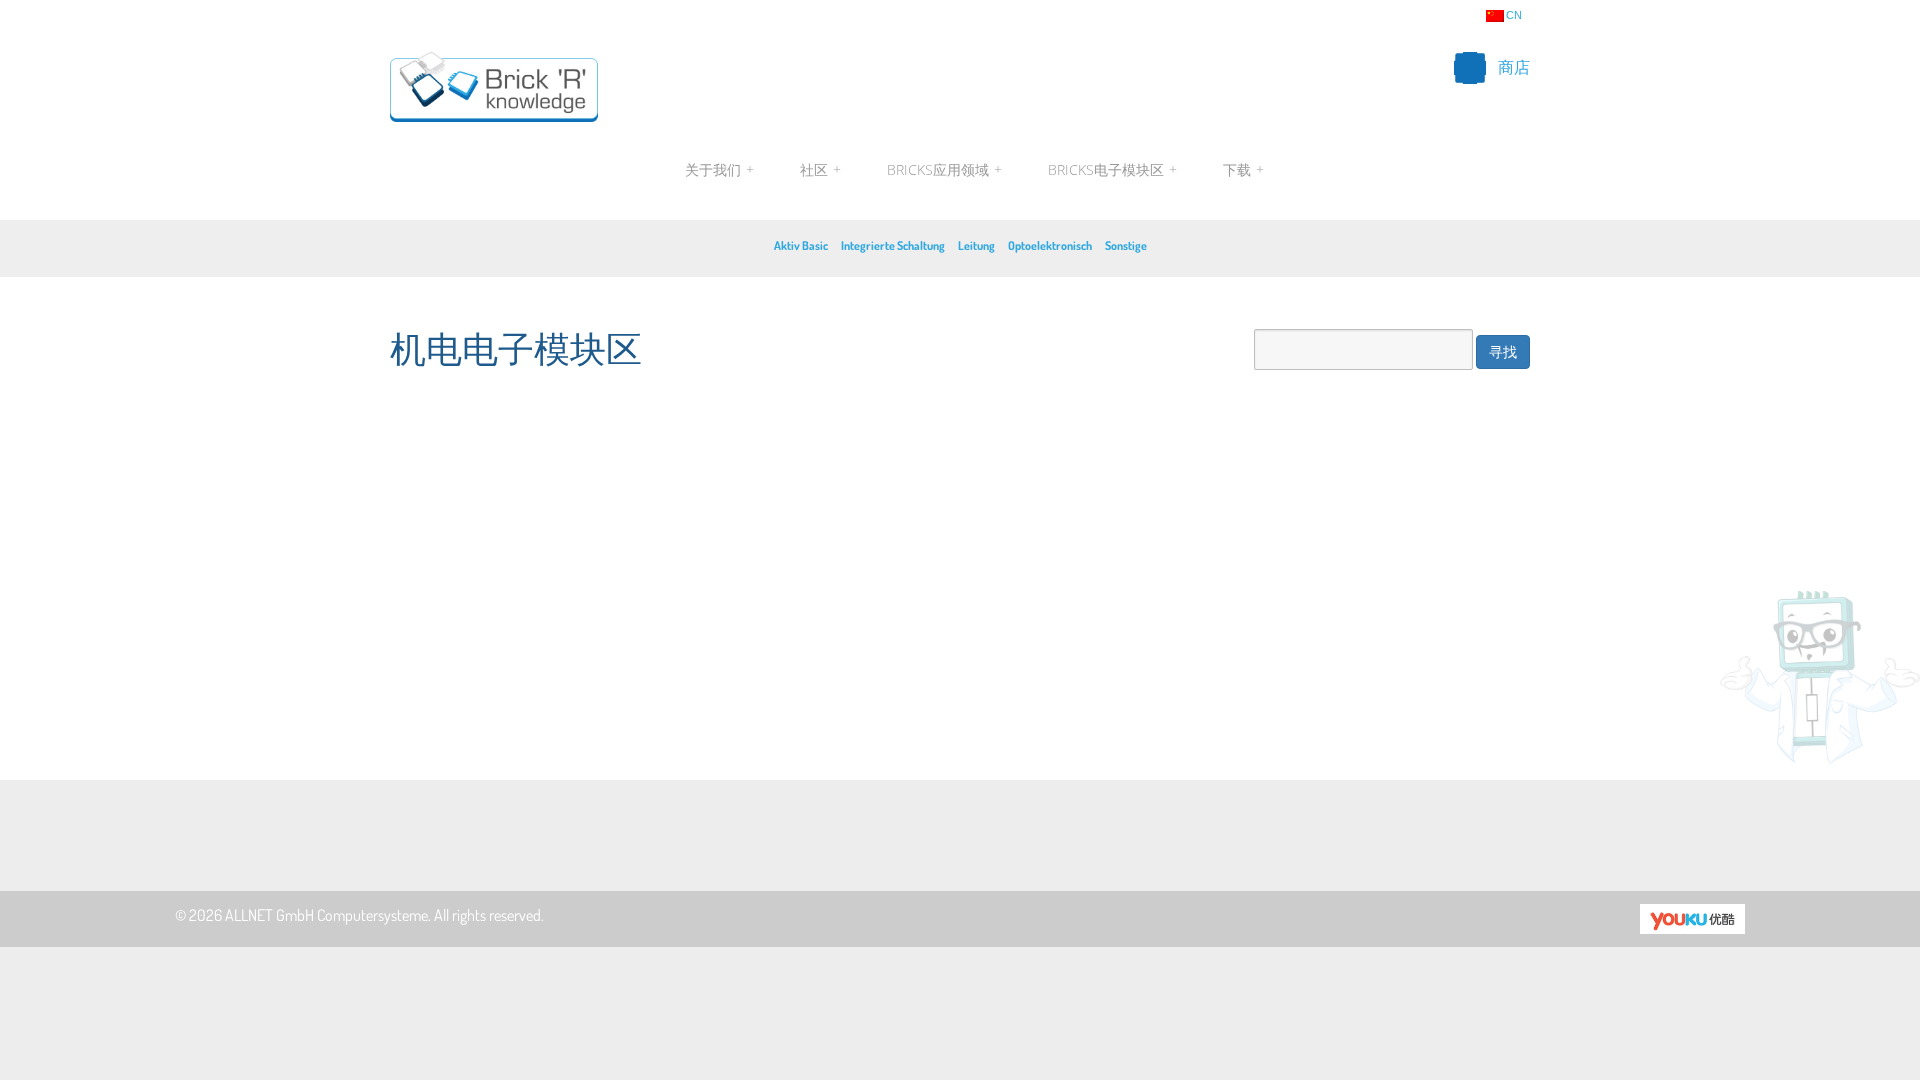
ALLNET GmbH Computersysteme (326, 915)
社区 (820, 169)
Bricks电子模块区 (1112, 169)
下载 (1241, 169)
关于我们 (719, 169)
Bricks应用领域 (944, 169)
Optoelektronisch (1050, 245)
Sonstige (1126, 245)
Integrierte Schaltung (893, 245)
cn (1514, 15)
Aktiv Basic (801, 245)
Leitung (976, 245)
